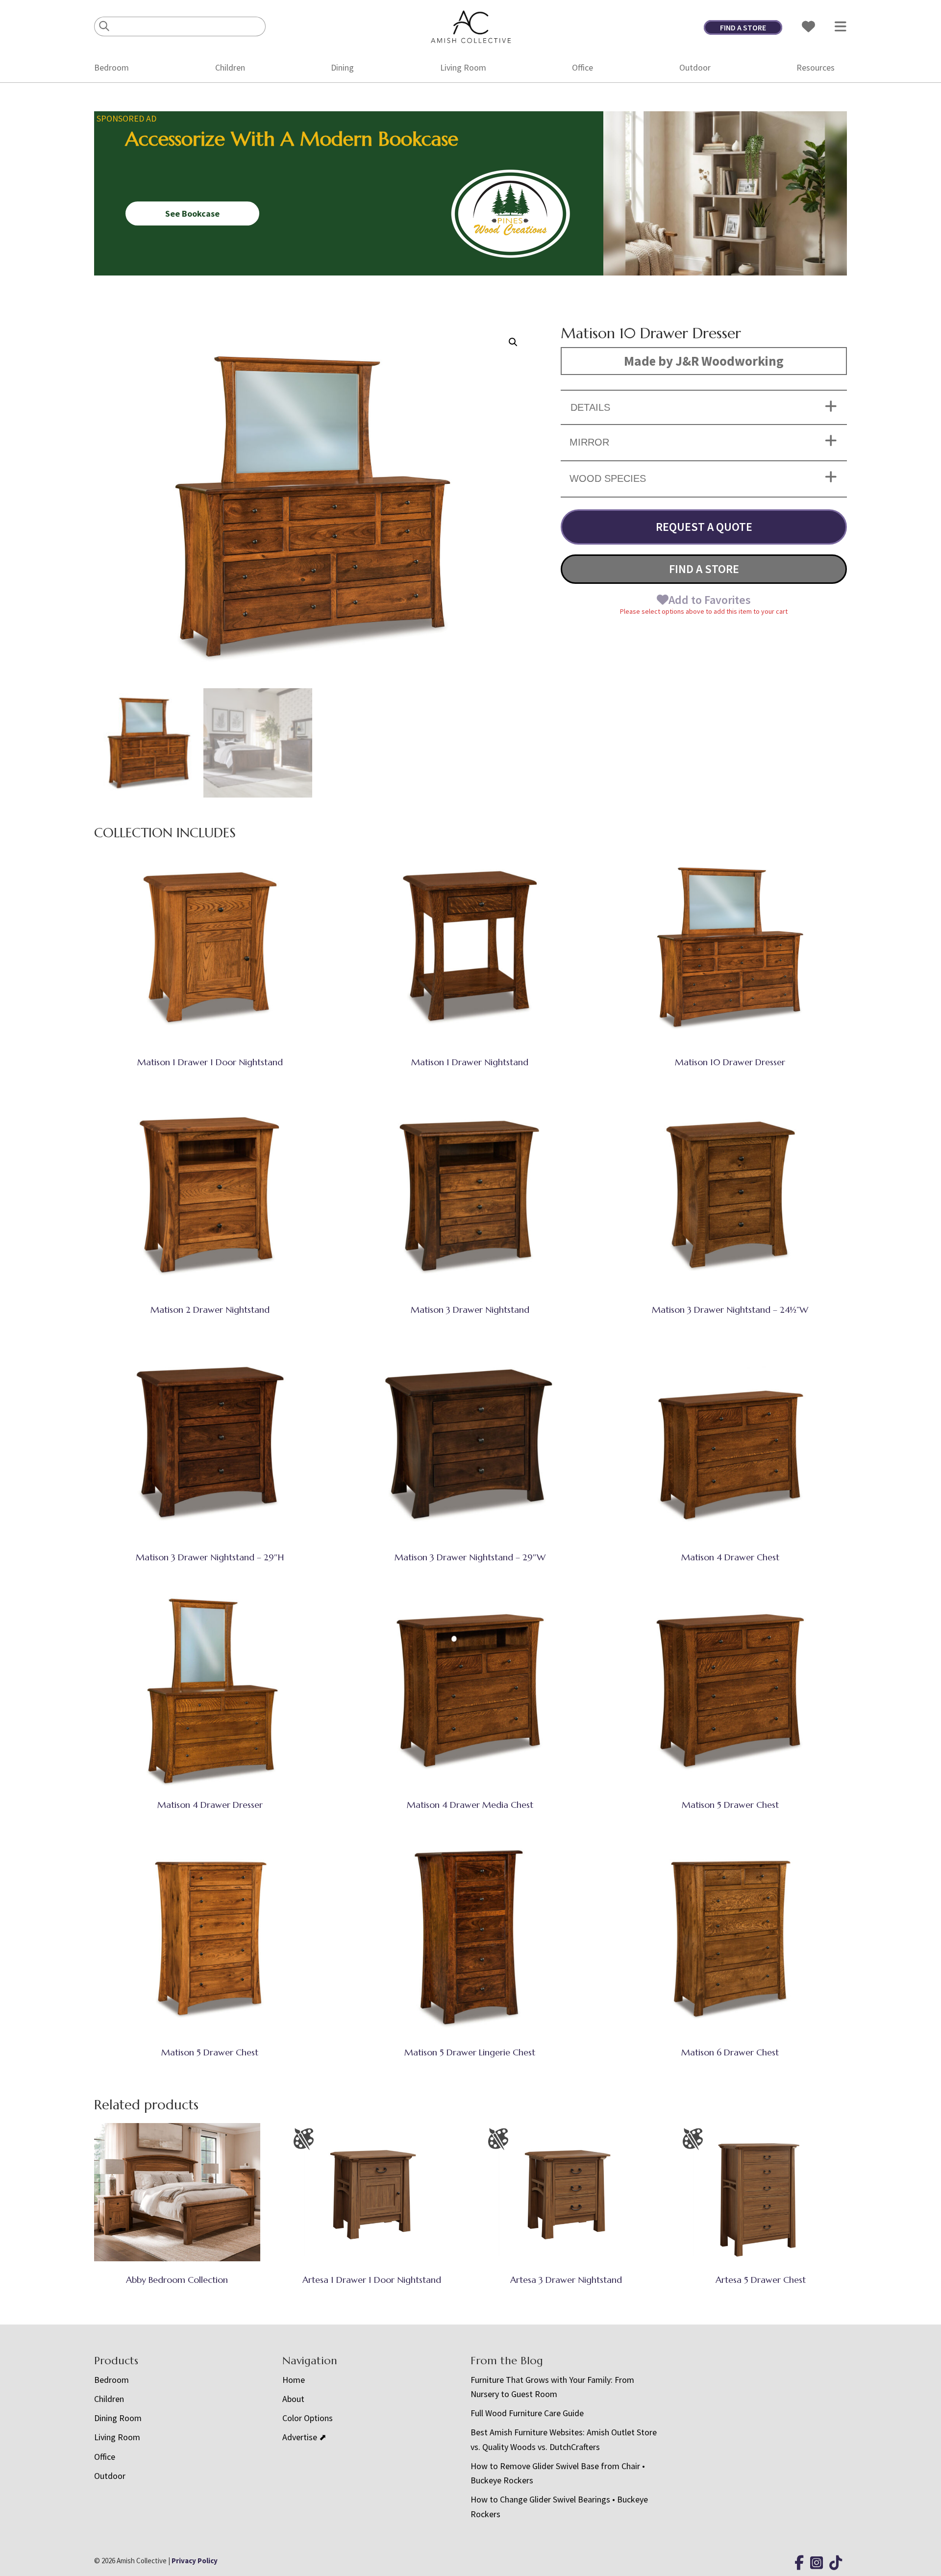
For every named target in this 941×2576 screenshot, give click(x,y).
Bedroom (111, 67)
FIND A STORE (743, 27)
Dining (342, 67)
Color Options (308, 2418)
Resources (816, 67)
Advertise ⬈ (304, 2437)
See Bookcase (192, 213)
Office (582, 67)
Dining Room (118, 2418)
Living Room (463, 67)
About (293, 2399)
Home (294, 2380)
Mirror (589, 442)
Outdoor (695, 67)
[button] (513, 342)
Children (230, 67)
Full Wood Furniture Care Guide (527, 2413)
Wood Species (608, 478)
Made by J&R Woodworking (704, 361)
